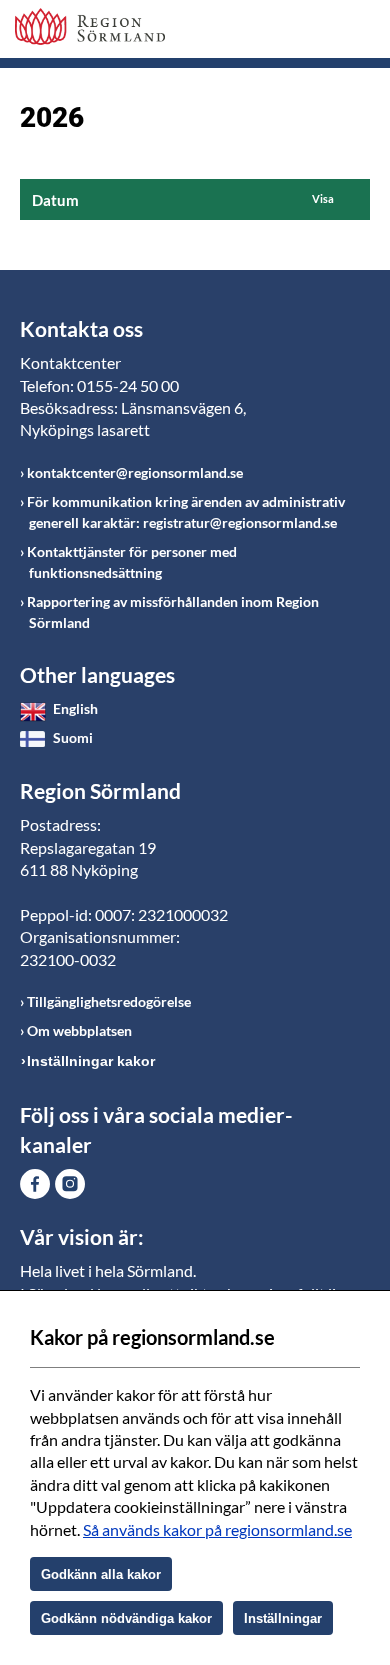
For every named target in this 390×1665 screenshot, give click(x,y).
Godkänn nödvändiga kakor (126, 1618)
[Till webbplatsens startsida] (90, 26)
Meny (355, 32)
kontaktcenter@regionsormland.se (135, 472)
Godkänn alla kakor (101, 1574)
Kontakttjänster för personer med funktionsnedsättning (132, 562)
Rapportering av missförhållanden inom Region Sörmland (173, 612)
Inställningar (283, 1618)
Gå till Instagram (70, 1184)
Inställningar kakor (91, 1061)
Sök (305, 32)
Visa (323, 198)
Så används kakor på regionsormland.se (217, 1529)
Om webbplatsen (79, 1030)
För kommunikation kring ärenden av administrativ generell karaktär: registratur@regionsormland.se (186, 512)
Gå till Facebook (35, 1184)
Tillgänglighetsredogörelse (109, 1001)
